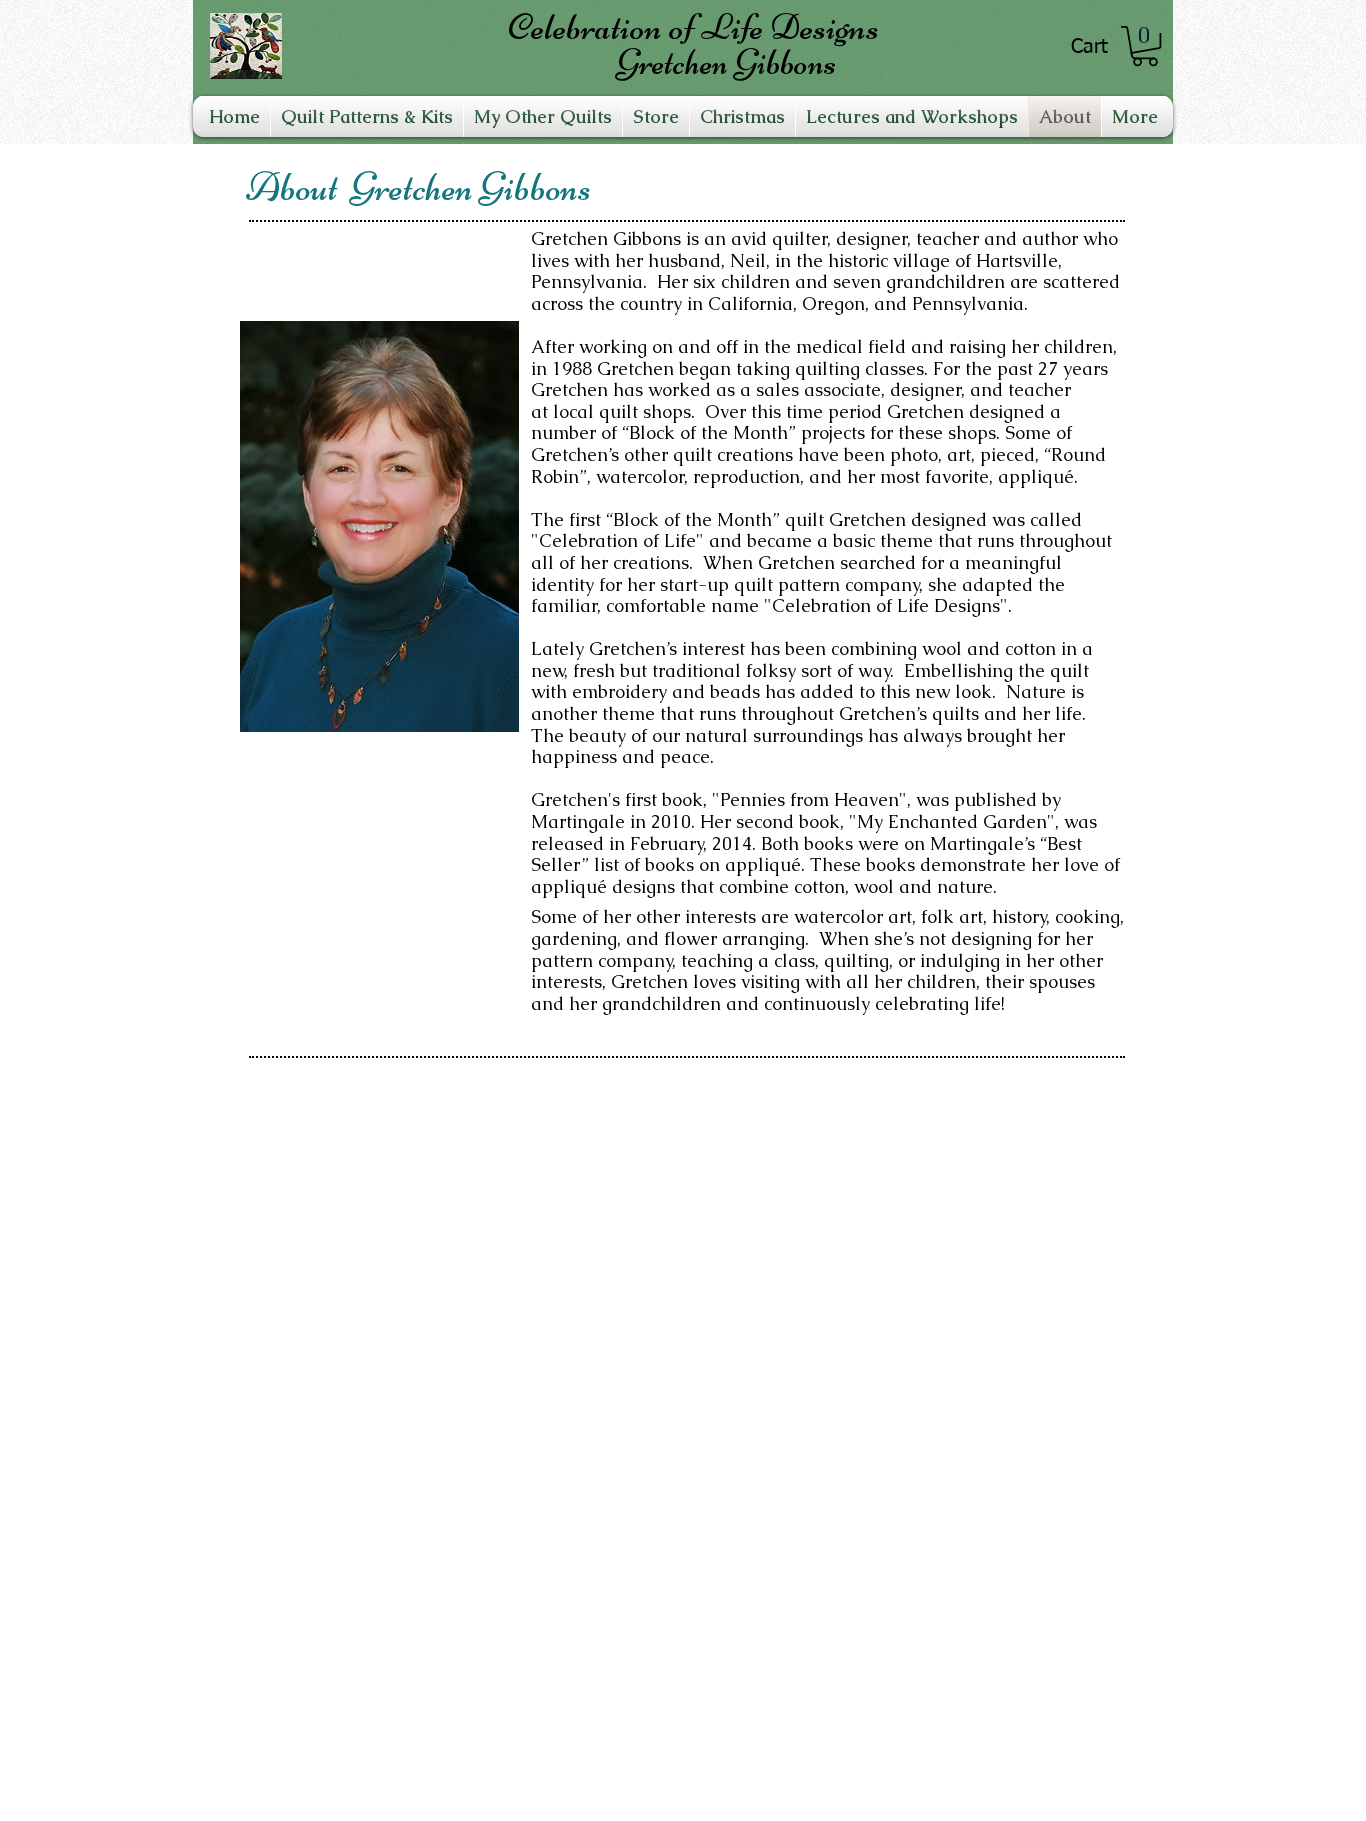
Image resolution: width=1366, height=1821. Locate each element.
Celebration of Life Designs (693, 27)
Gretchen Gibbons (726, 62)
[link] (1145, 46)
